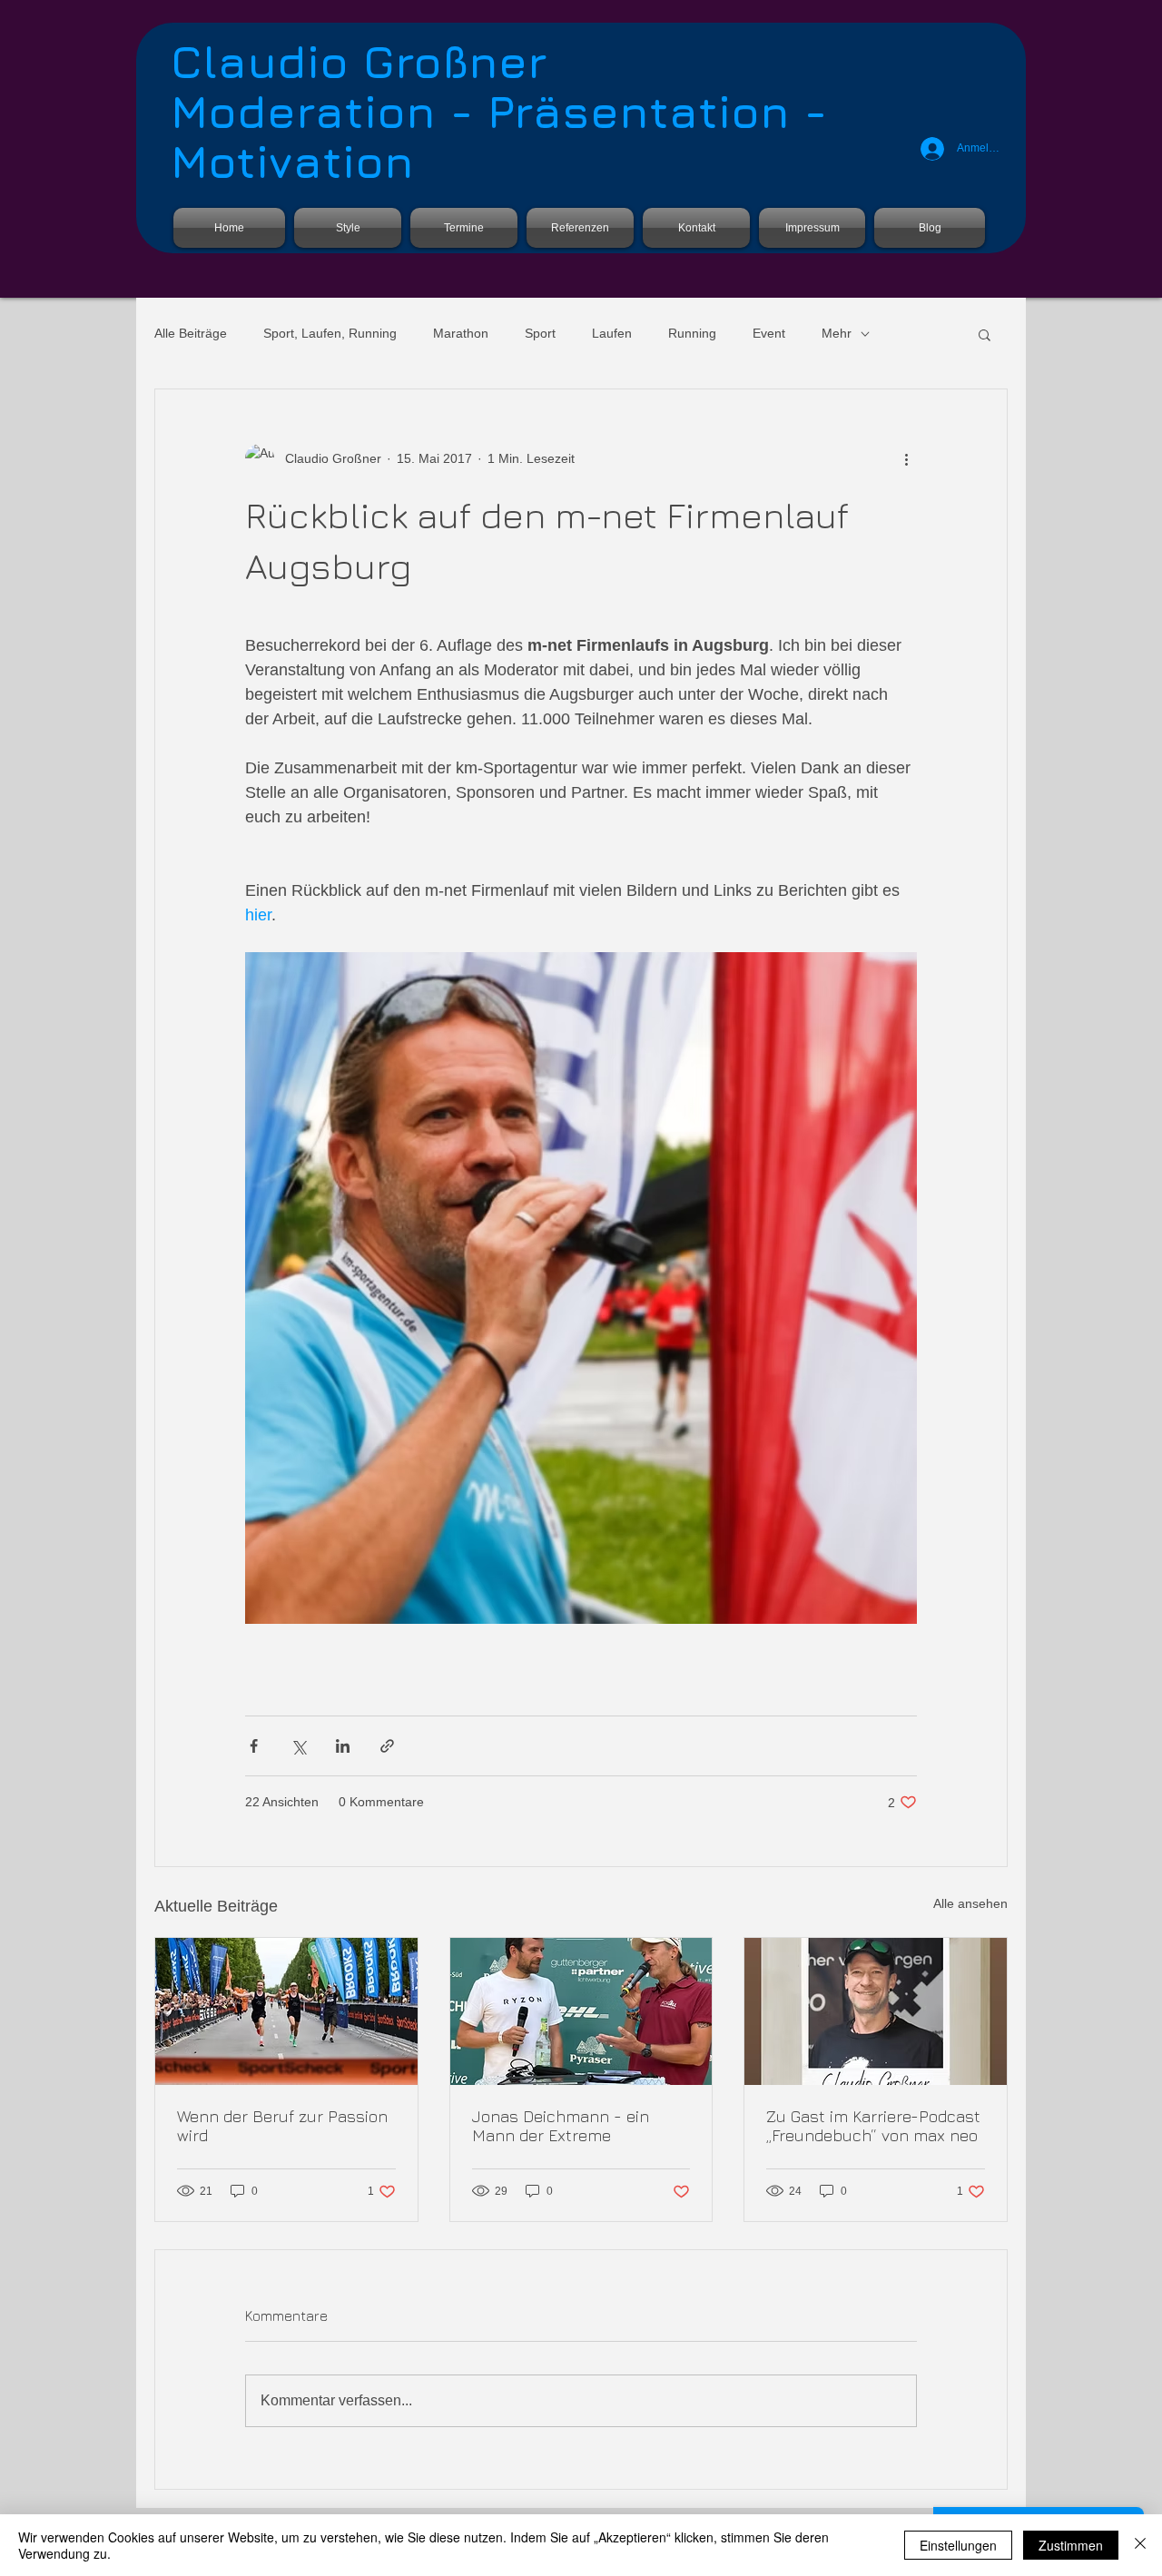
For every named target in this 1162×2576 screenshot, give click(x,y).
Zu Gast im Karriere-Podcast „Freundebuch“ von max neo (873, 2126)
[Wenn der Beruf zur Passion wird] (286, 2011)
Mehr (837, 333)
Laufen (612, 333)
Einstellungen (958, 2545)
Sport (540, 333)
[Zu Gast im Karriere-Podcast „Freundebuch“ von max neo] (876, 2011)
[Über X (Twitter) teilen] (298, 1746)
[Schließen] (1140, 2545)
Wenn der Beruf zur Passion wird (282, 2126)
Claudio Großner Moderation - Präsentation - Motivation (499, 111)
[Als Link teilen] (387, 1746)
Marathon (461, 333)
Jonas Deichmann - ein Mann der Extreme (561, 2126)
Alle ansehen (970, 1903)
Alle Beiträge (191, 333)
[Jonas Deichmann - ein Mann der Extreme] (581, 2011)
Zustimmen (1071, 2545)
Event (769, 333)
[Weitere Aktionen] (906, 458)
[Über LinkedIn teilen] (343, 1746)
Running (692, 333)
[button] (985, 334)
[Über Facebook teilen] (254, 1746)
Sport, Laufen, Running (330, 333)
